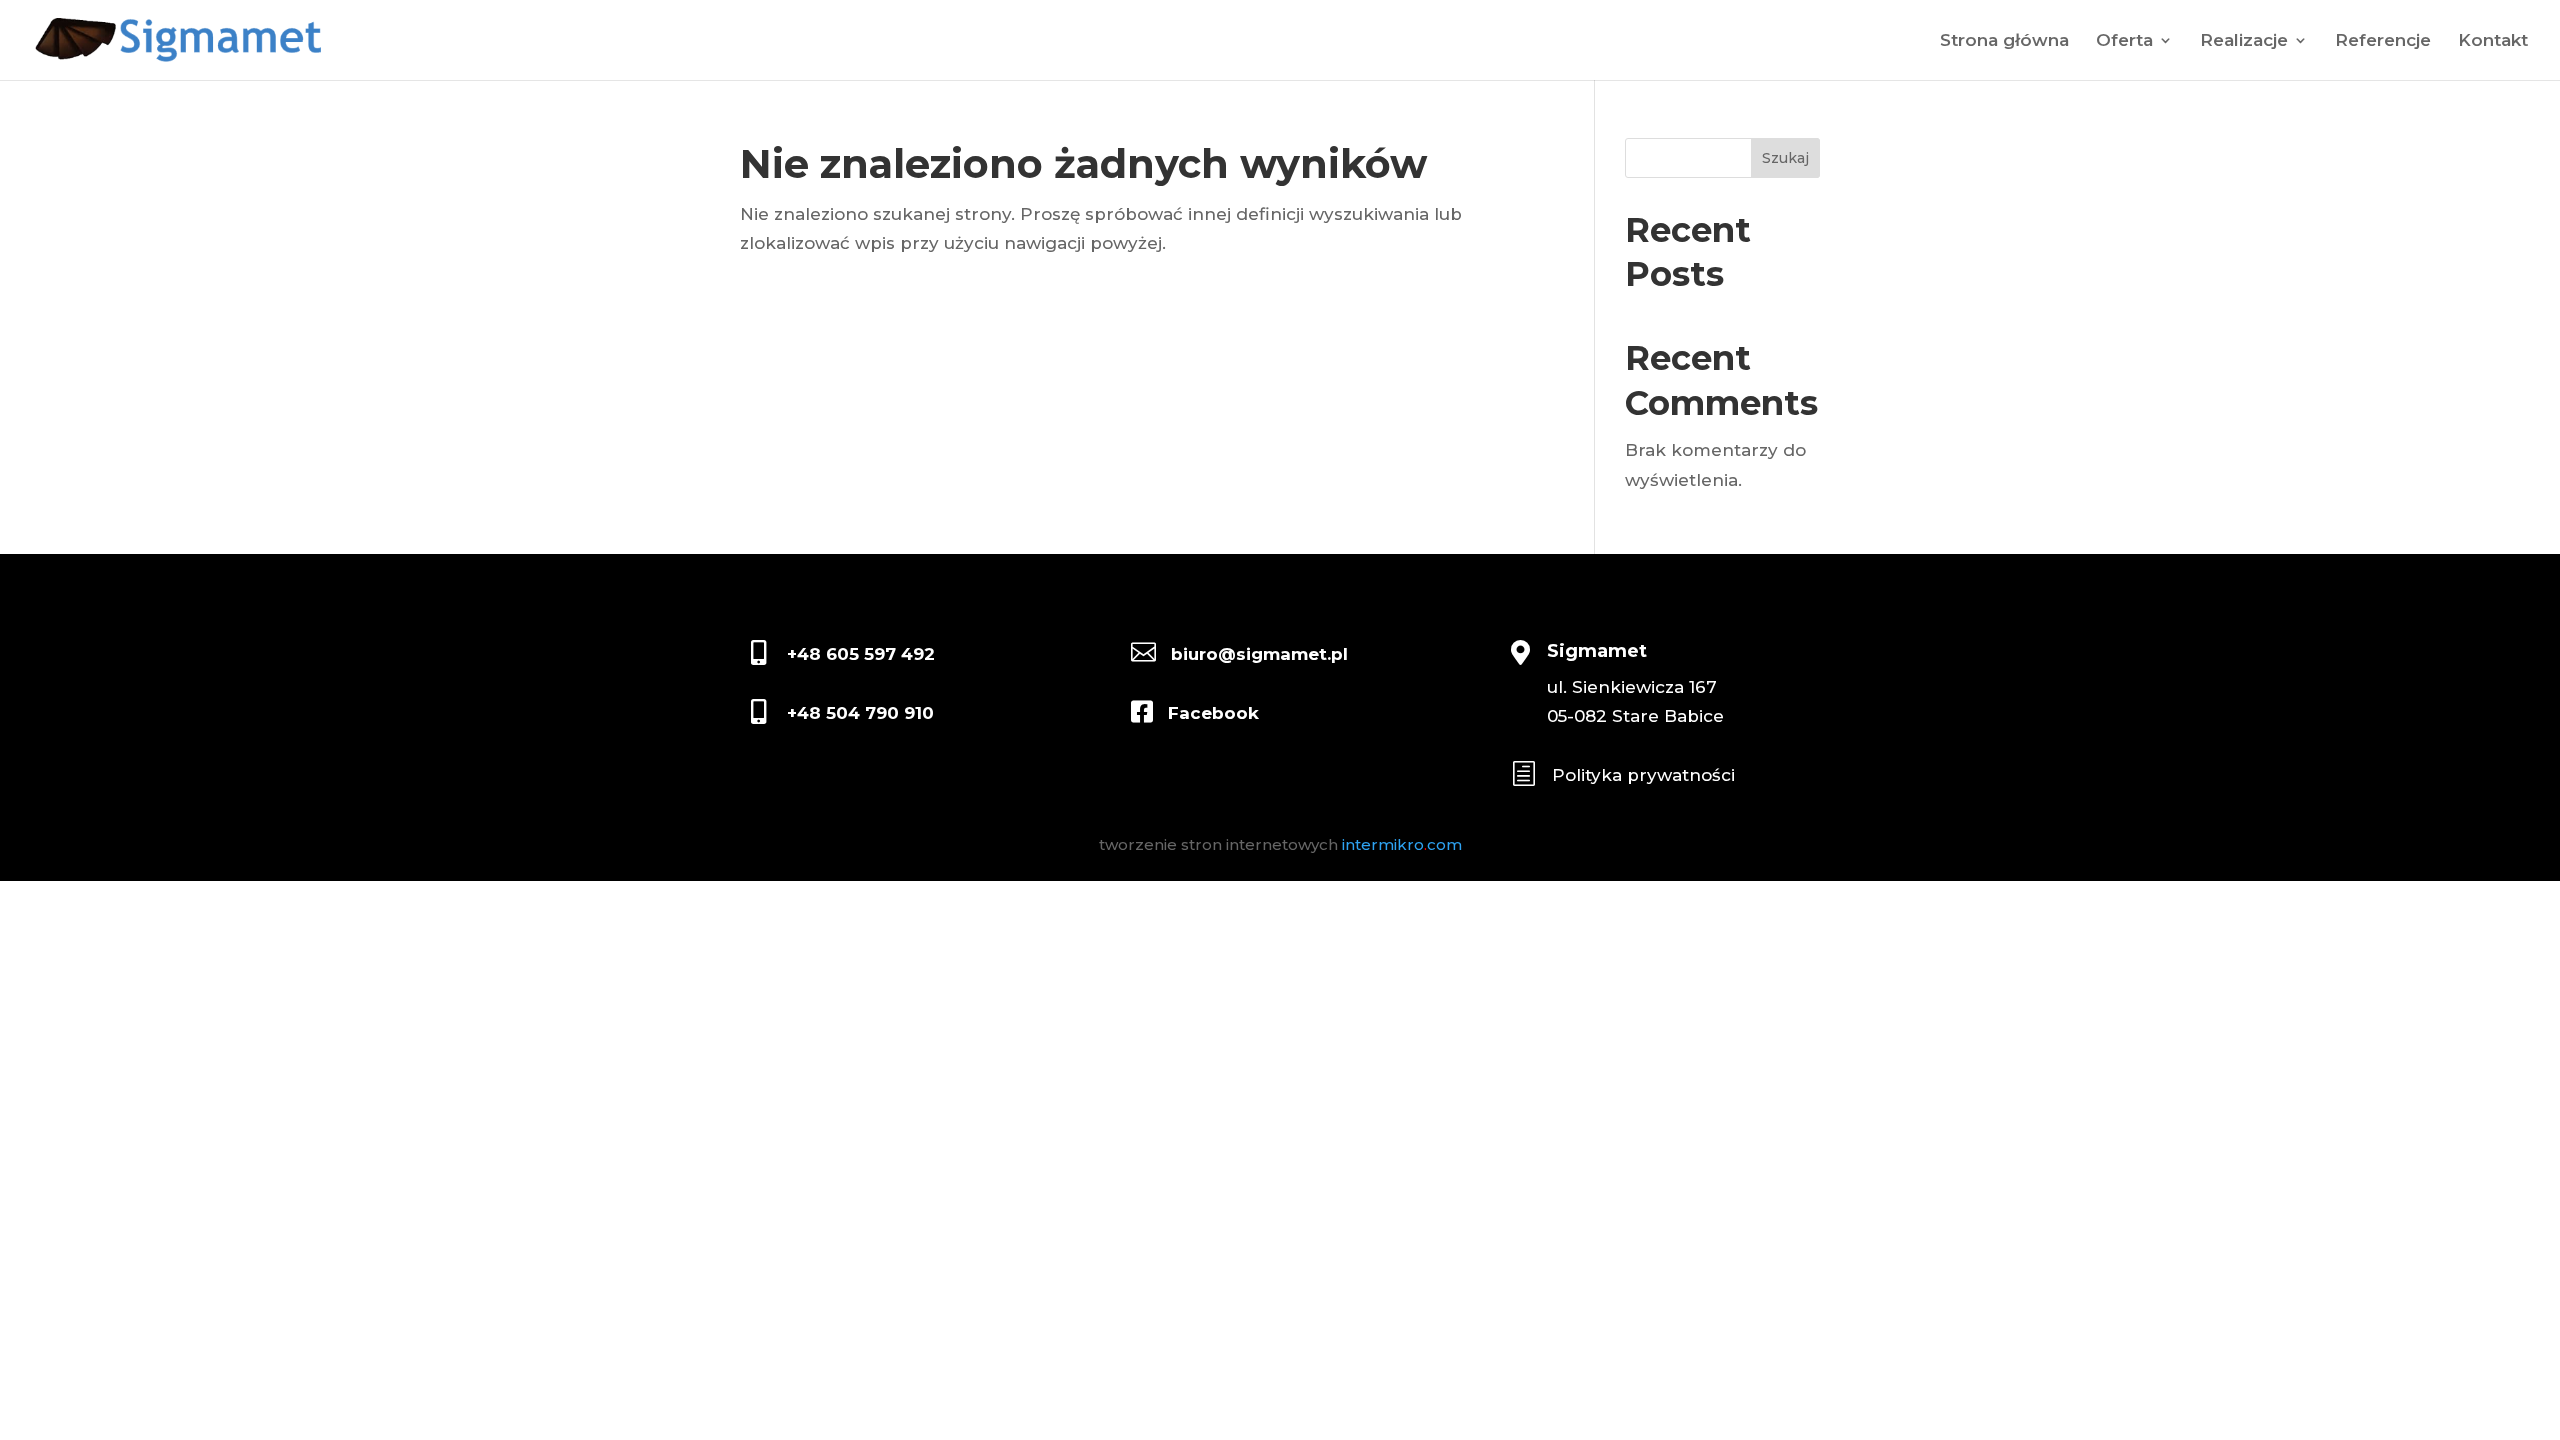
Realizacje (2244, 41)
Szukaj (1785, 158)
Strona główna (2004, 41)
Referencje (2383, 41)
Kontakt (2493, 41)
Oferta (2124, 41)
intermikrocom (1402, 844)
